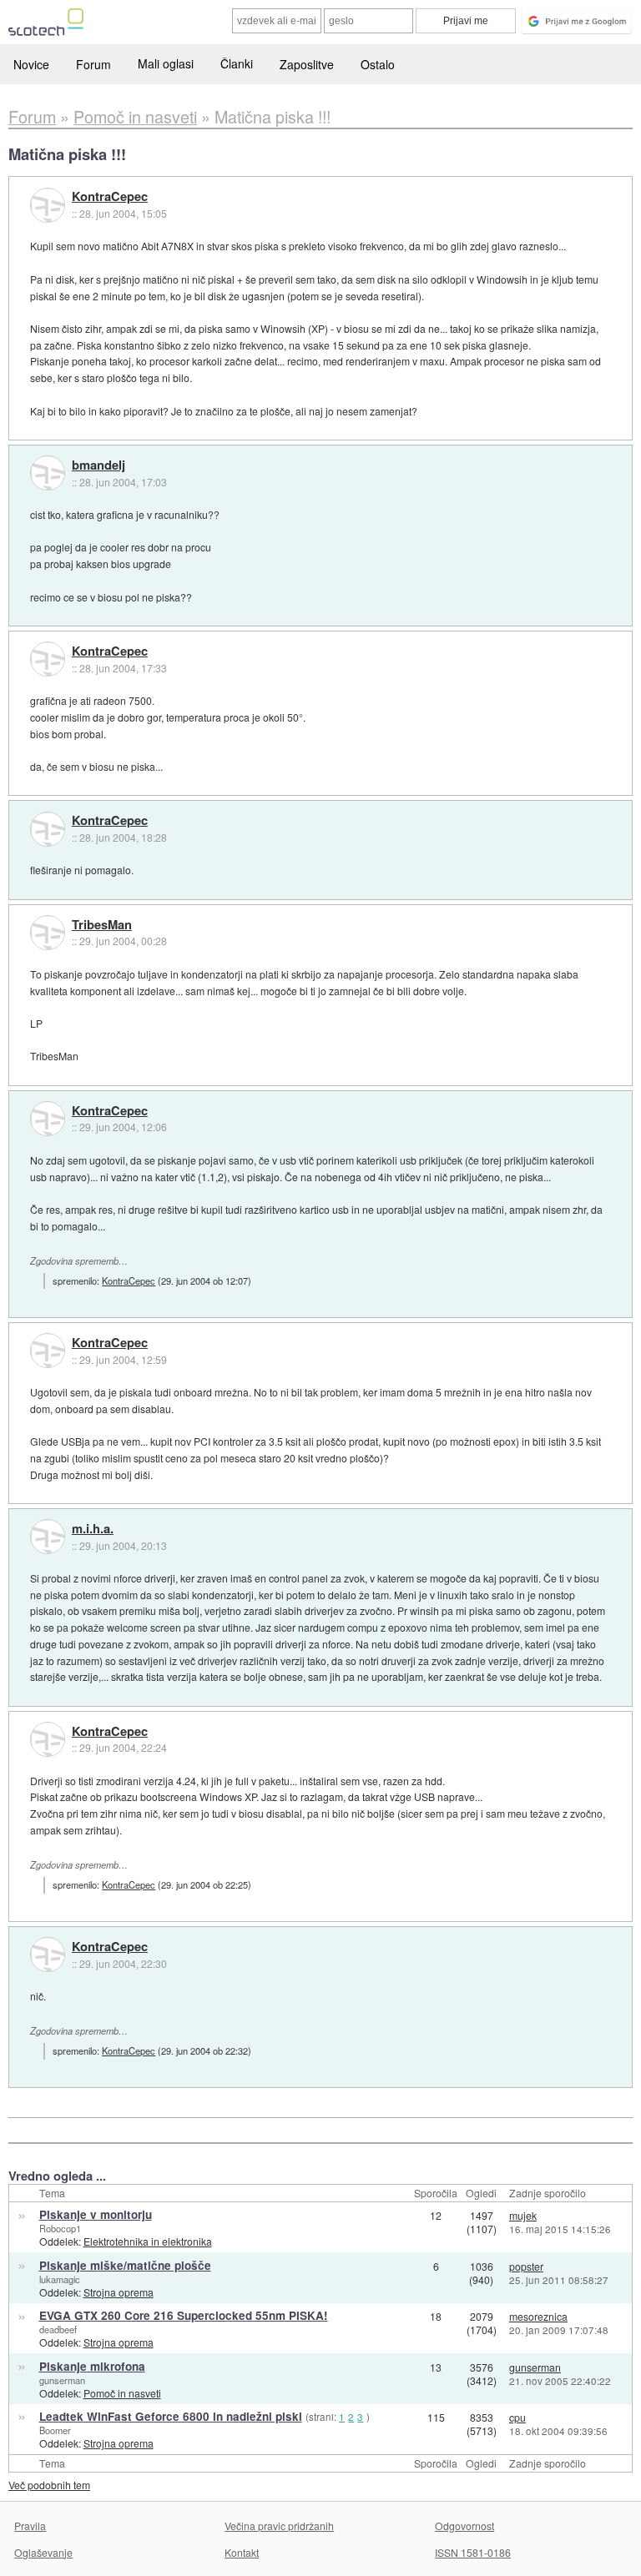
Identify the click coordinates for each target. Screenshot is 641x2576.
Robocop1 (60, 2228)
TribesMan (102, 925)
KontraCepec (110, 197)
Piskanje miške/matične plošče (125, 2265)
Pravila (30, 2526)
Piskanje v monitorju (96, 2214)
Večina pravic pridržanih (279, 2526)
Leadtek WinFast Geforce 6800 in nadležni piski (171, 2416)
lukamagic (60, 2279)
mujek (523, 2215)
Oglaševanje (43, 2552)
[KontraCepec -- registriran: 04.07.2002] (48, 205)
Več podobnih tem (49, 2485)
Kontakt (242, 2552)
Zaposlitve (307, 64)
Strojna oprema (119, 2292)
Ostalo (378, 64)
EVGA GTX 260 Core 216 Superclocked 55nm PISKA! (184, 2315)
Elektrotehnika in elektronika (148, 2241)
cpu (517, 2417)
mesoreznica (538, 2316)
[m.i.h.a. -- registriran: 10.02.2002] (48, 1537)
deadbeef (58, 2329)
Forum (93, 64)
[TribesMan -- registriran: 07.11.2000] (48, 933)
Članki (237, 63)
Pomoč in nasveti (122, 2393)
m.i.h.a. (93, 1529)
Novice (31, 64)
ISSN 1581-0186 (473, 2552)
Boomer (55, 2430)
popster (526, 2266)
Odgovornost (464, 2526)
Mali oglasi (166, 63)
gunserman (62, 2380)
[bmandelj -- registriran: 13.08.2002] (48, 473)
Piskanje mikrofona (92, 2366)
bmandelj (98, 465)
